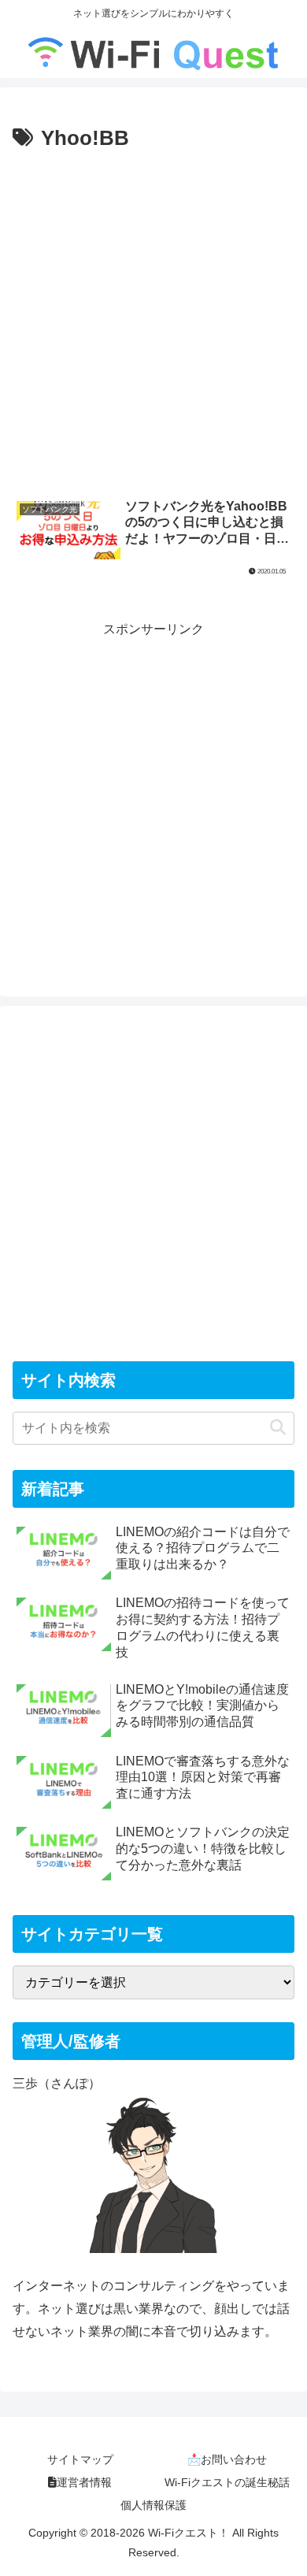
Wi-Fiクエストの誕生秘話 (227, 2482)
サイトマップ (80, 2459)
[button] (278, 1428)
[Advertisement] (153, 317)
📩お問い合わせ (227, 2459)
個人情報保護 (153, 2505)
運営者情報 (84, 2482)
